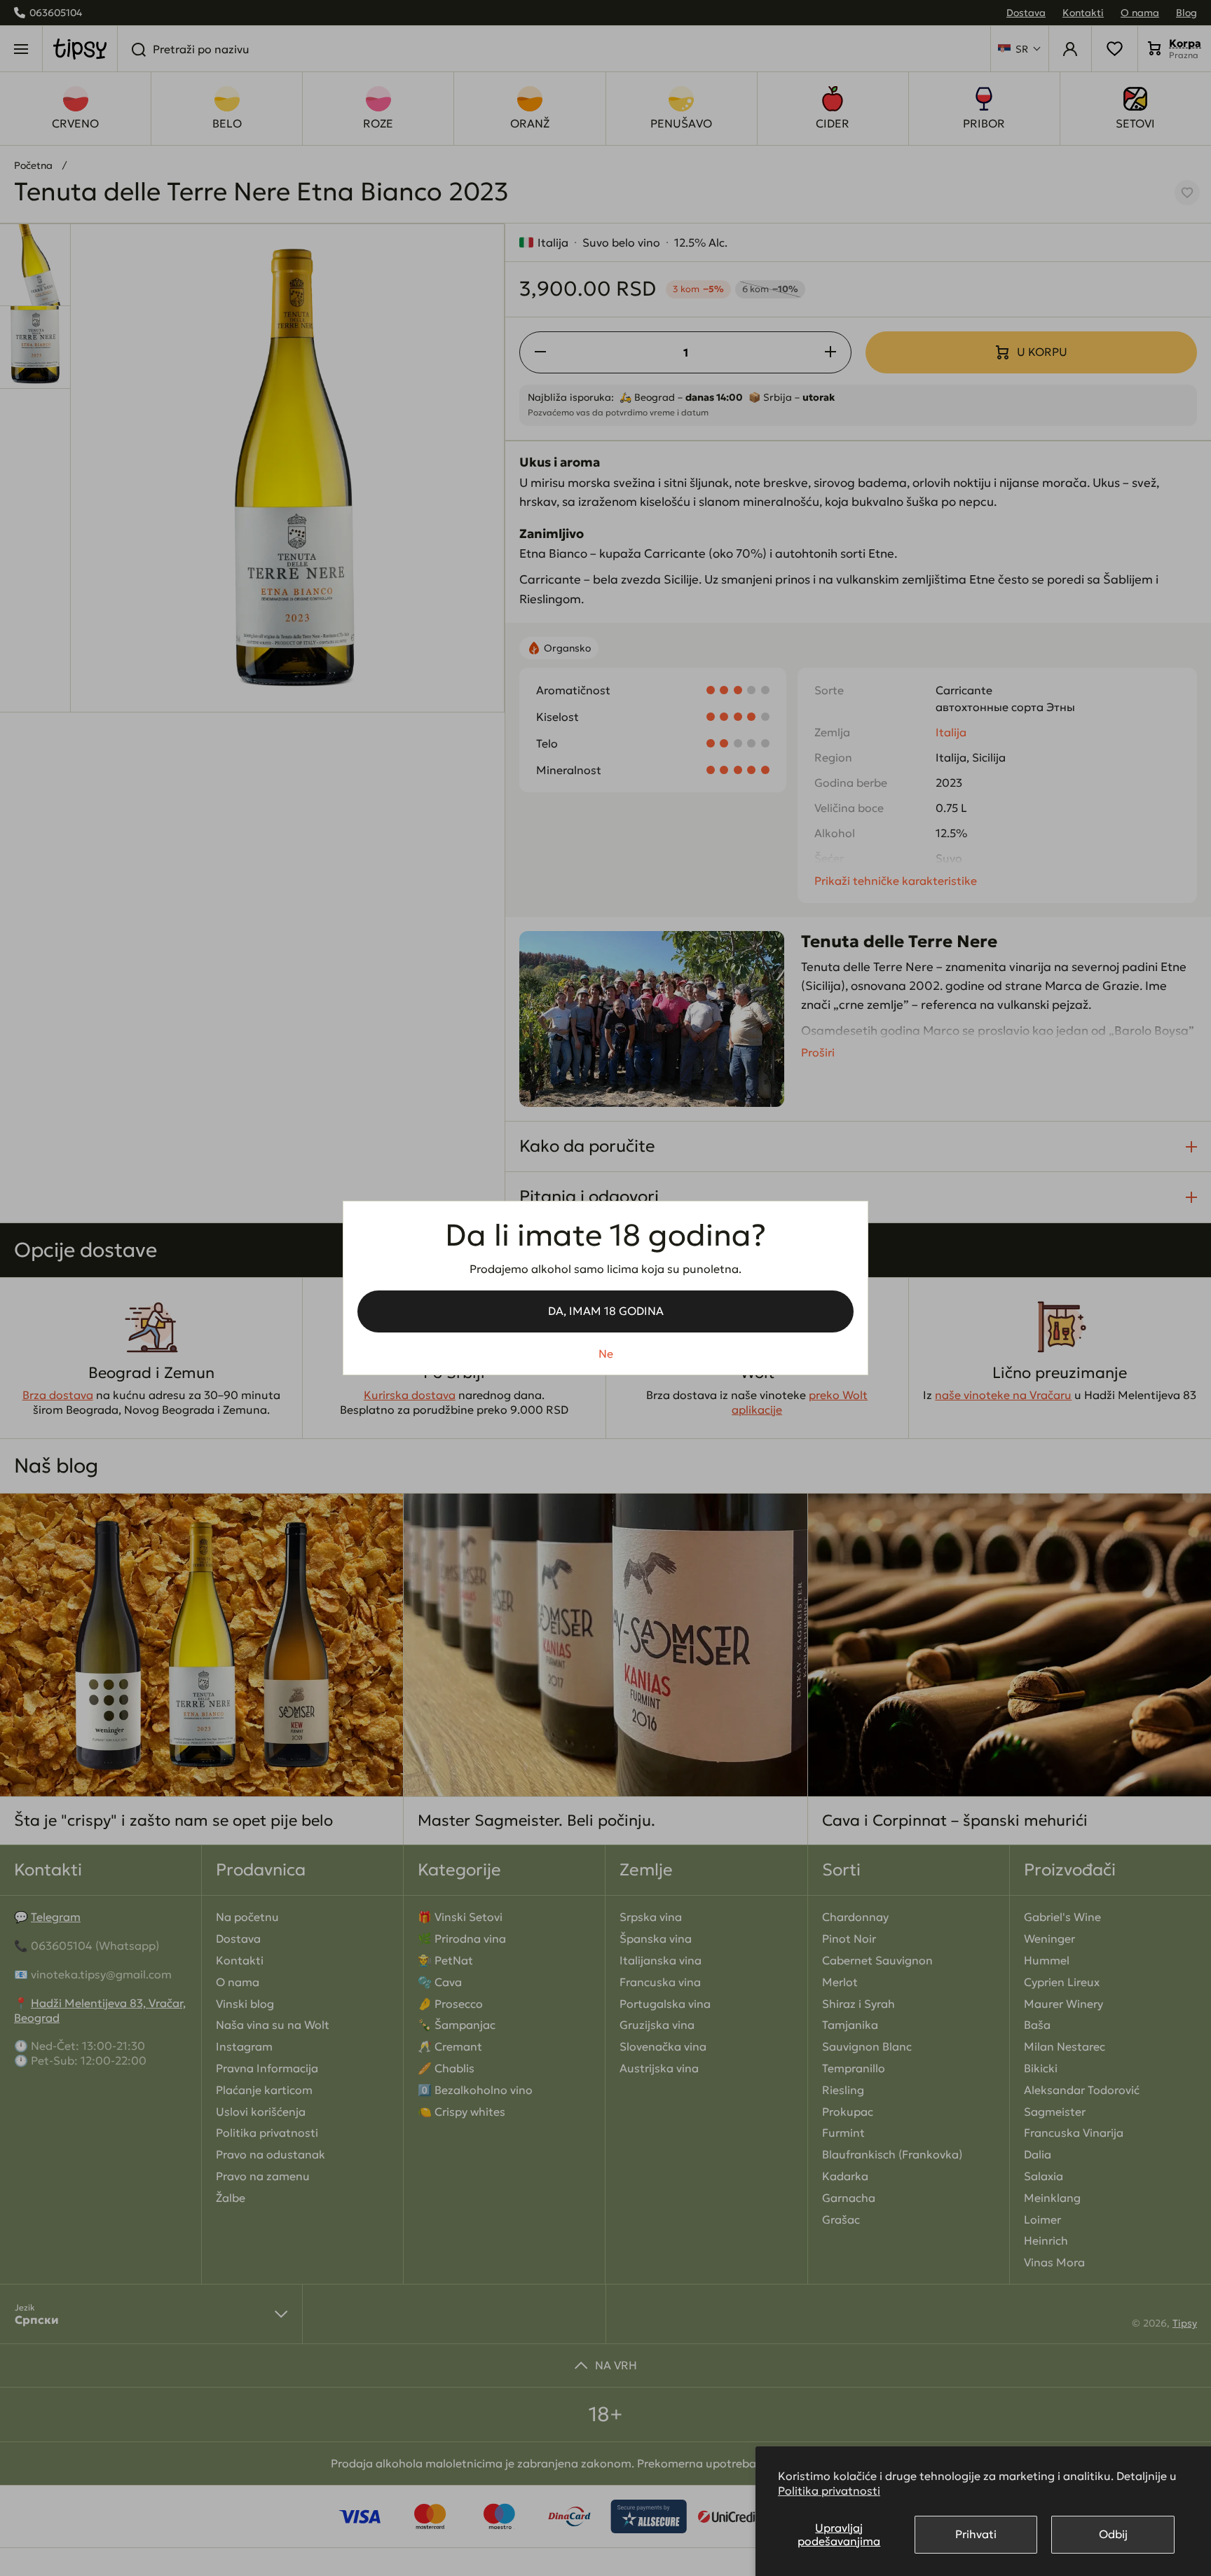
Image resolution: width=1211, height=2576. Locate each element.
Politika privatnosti (829, 2491)
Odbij (1113, 2534)
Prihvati (976, 2534)
